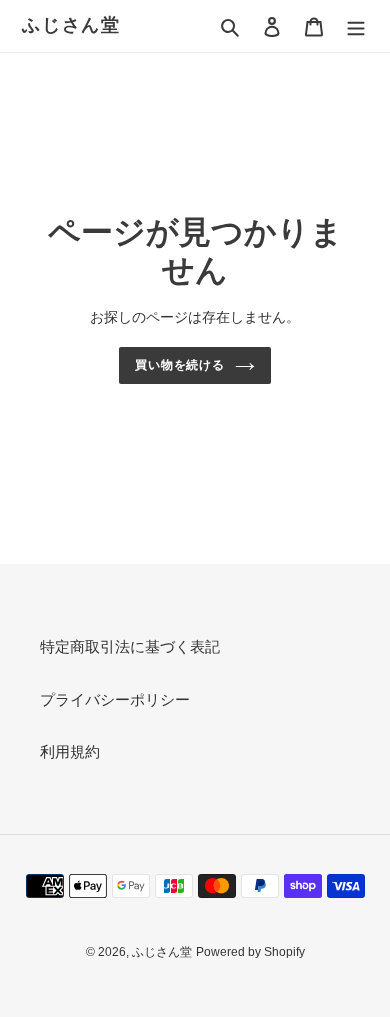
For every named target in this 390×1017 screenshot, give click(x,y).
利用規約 (70, 751)
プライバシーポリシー (115, 699)
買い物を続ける (180, 365)
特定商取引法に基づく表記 (130, 646)
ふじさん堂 (71, 25)
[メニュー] (356, 26)
